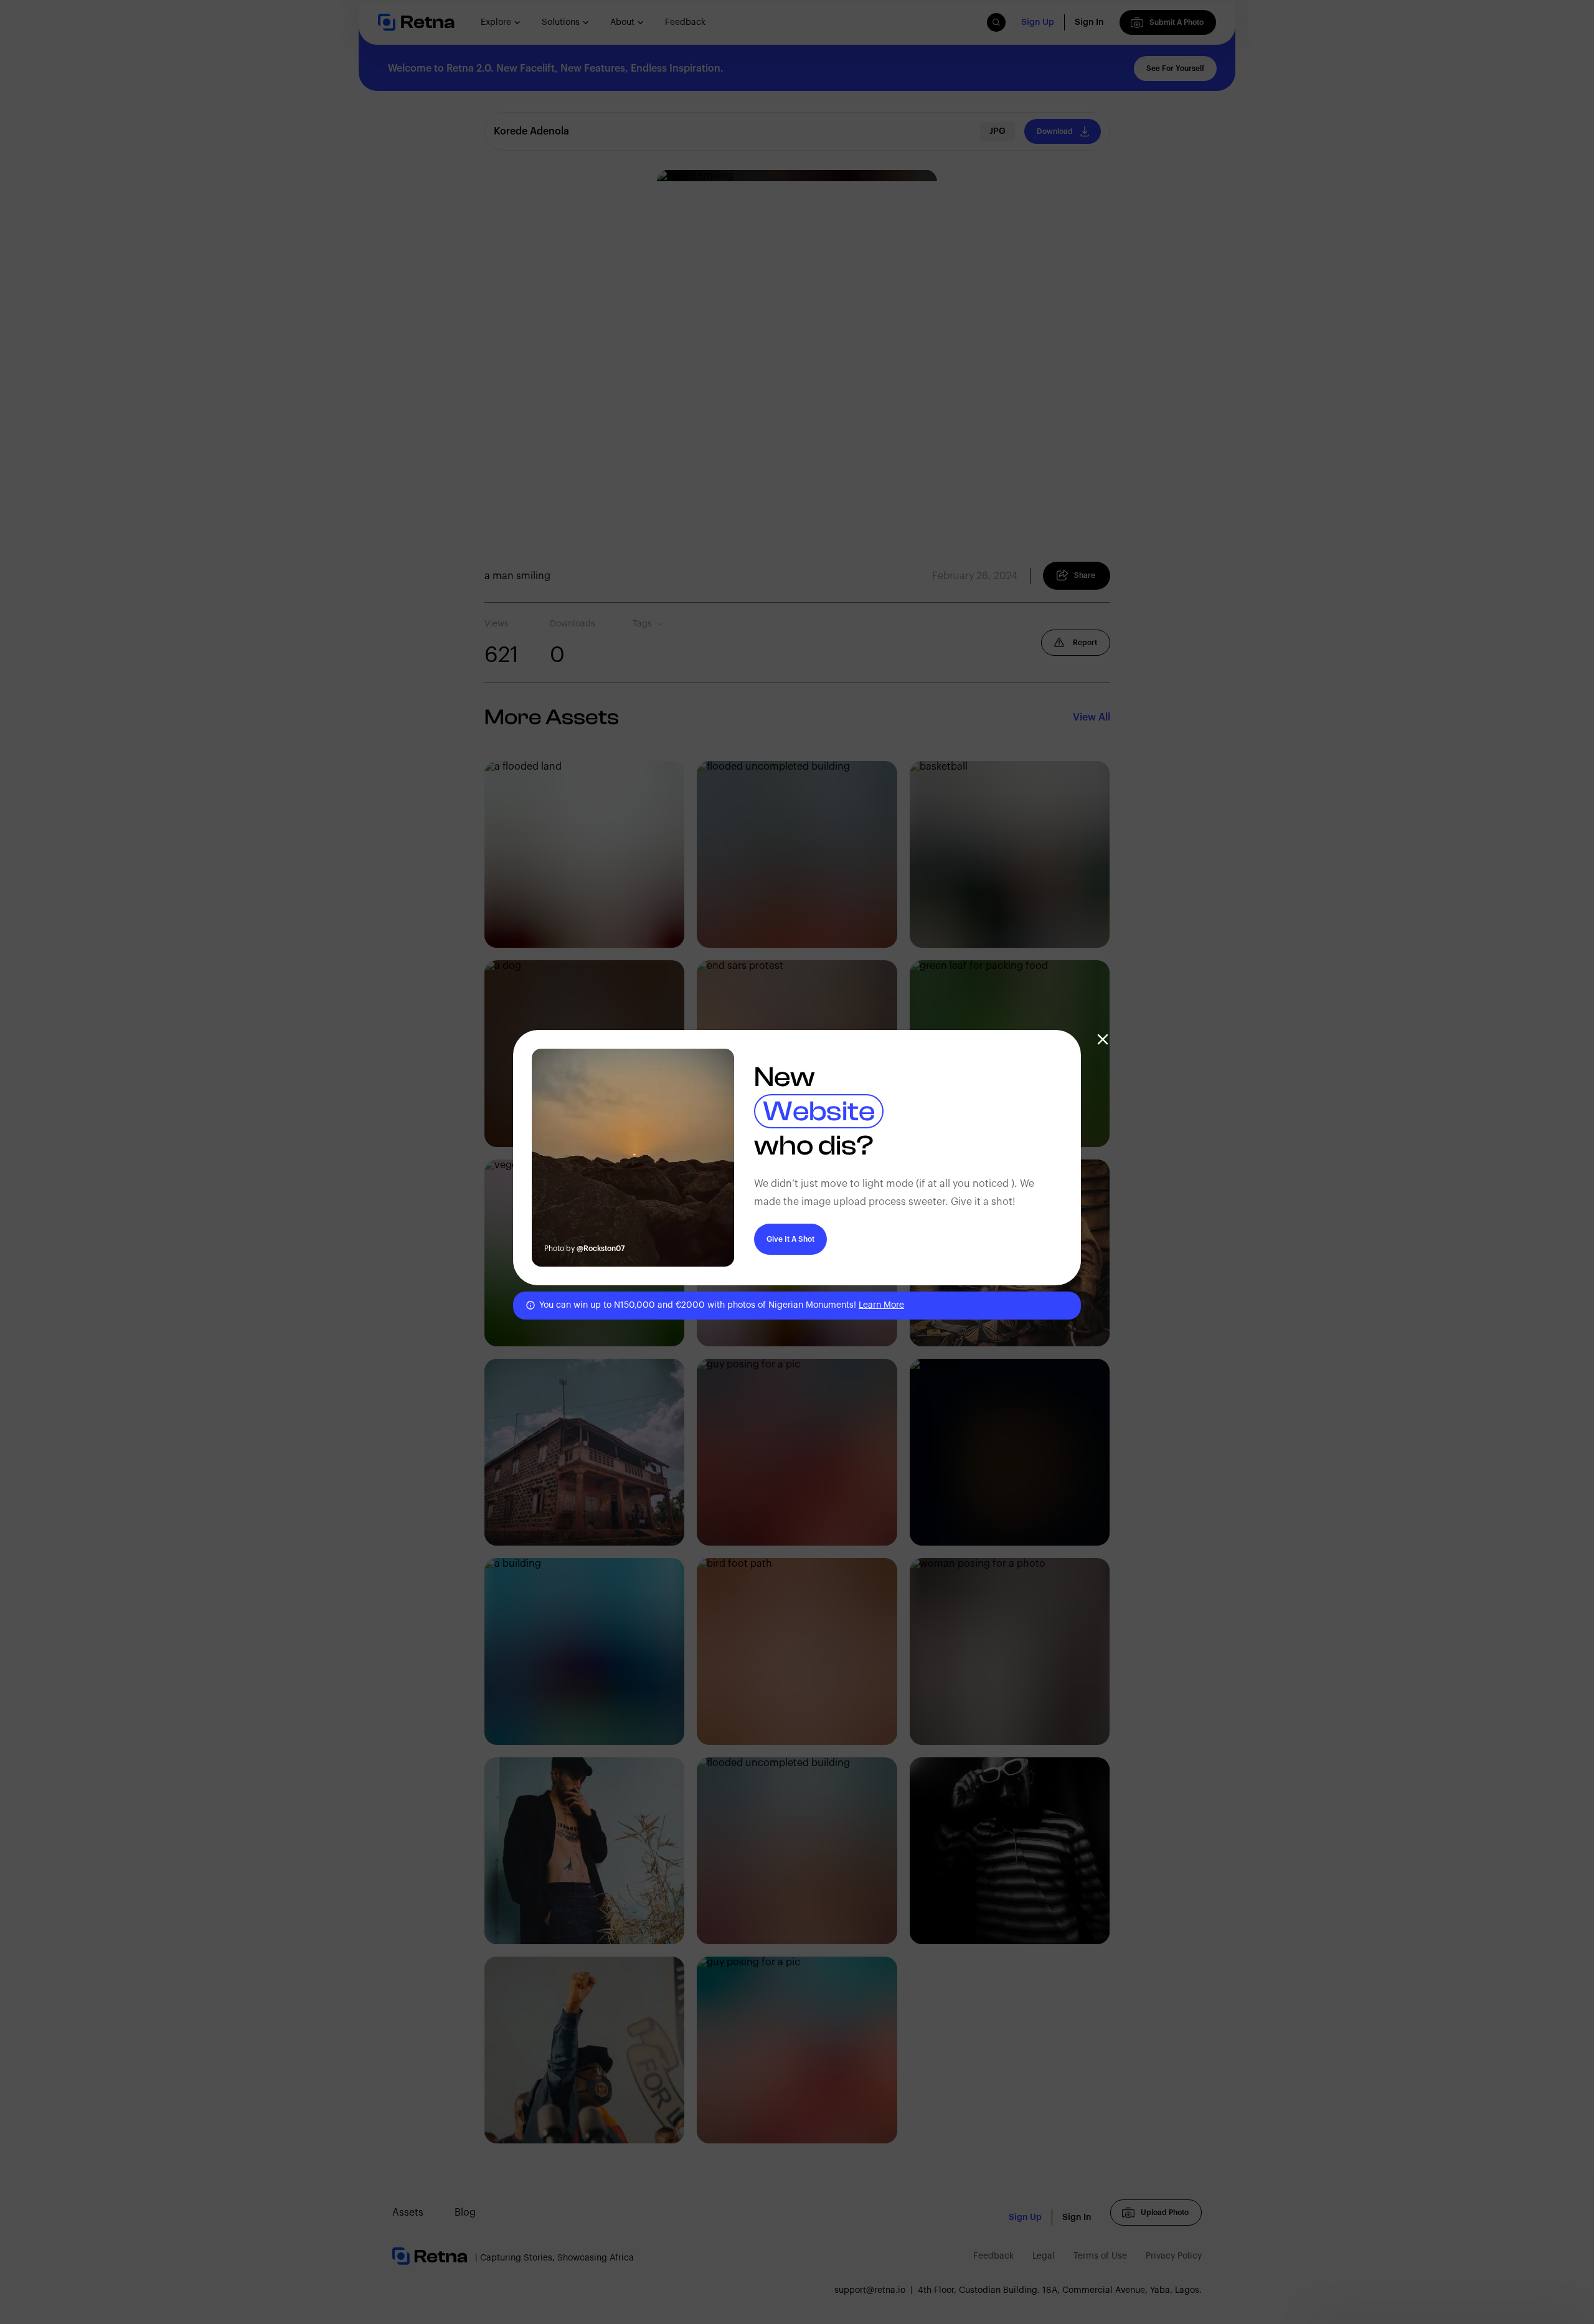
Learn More (881, 1305)
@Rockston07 (601, 1249)
